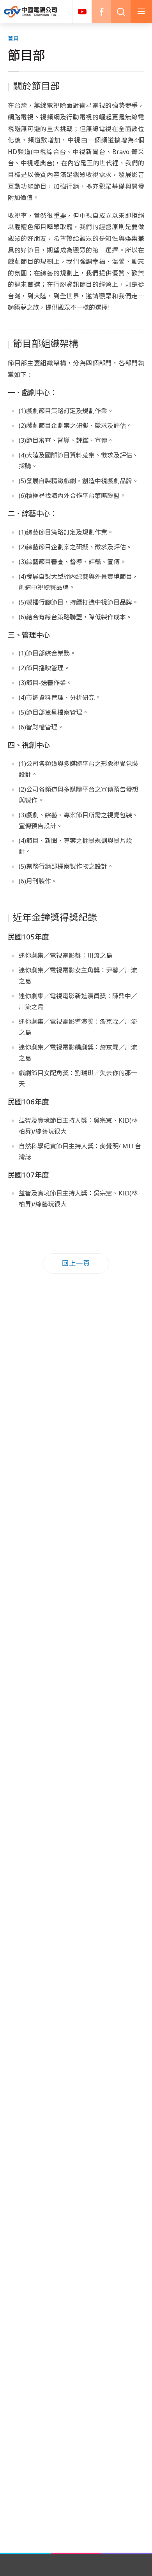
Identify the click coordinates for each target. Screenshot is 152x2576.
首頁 (13, 38)
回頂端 (134, 2309)
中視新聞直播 (82, 12)
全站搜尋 (121, 12)
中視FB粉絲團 (101, 12)
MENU (141, 12)
